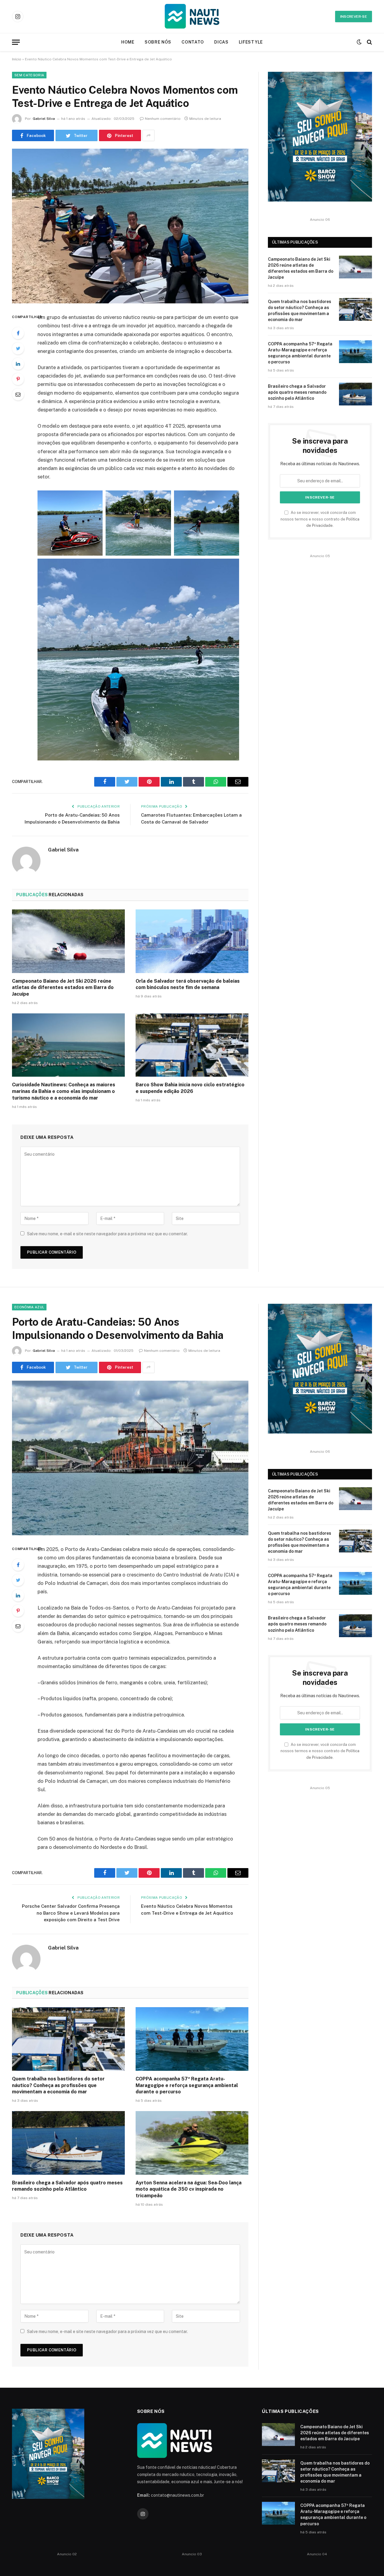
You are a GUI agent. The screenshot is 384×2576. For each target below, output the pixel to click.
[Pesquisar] (369, 42)
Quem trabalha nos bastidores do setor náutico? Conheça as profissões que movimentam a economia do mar (300, 311)
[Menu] (16, 42)
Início (17, 59)
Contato (193, 42)
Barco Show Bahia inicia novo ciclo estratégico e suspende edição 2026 (190, 1088)
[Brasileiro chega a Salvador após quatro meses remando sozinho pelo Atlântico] (355, 394)
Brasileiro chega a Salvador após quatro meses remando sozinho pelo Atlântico (297, 392)
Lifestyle (251, 42)
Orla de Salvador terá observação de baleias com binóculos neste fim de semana (188, 984)
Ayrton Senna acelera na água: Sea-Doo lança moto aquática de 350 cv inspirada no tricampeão (189, 2189)
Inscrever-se (354, 17)
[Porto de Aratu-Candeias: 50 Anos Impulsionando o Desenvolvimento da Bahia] (130, 1458)
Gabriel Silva (44, 119)
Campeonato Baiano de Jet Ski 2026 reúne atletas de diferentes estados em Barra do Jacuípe (63, 988)
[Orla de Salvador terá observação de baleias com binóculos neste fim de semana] (192, 941)
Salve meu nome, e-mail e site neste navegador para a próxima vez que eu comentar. (107, 1234)
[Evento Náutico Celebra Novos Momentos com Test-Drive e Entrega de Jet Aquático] (130, 226)
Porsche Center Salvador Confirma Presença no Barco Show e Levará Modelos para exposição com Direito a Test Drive (71, 1913)
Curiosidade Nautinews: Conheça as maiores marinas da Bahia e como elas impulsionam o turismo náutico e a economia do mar (64, 1091)
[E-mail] (18, 394)
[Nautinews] (192, 17)
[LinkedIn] (18, 364)
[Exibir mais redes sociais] (148, 135)
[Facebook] (18, 333)
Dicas (221, 42)
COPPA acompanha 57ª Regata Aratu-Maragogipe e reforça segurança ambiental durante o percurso (300, 353)
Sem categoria (29, 75)
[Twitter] (18, 348)
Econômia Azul (29, 1307)
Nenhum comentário (163, 119)
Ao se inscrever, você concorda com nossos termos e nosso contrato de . (320, 519)
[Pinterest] (18, 379)
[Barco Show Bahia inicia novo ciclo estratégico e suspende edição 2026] (192, 1045)
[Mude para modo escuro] (359, 42)
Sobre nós (158, 42)
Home (128, 42)
